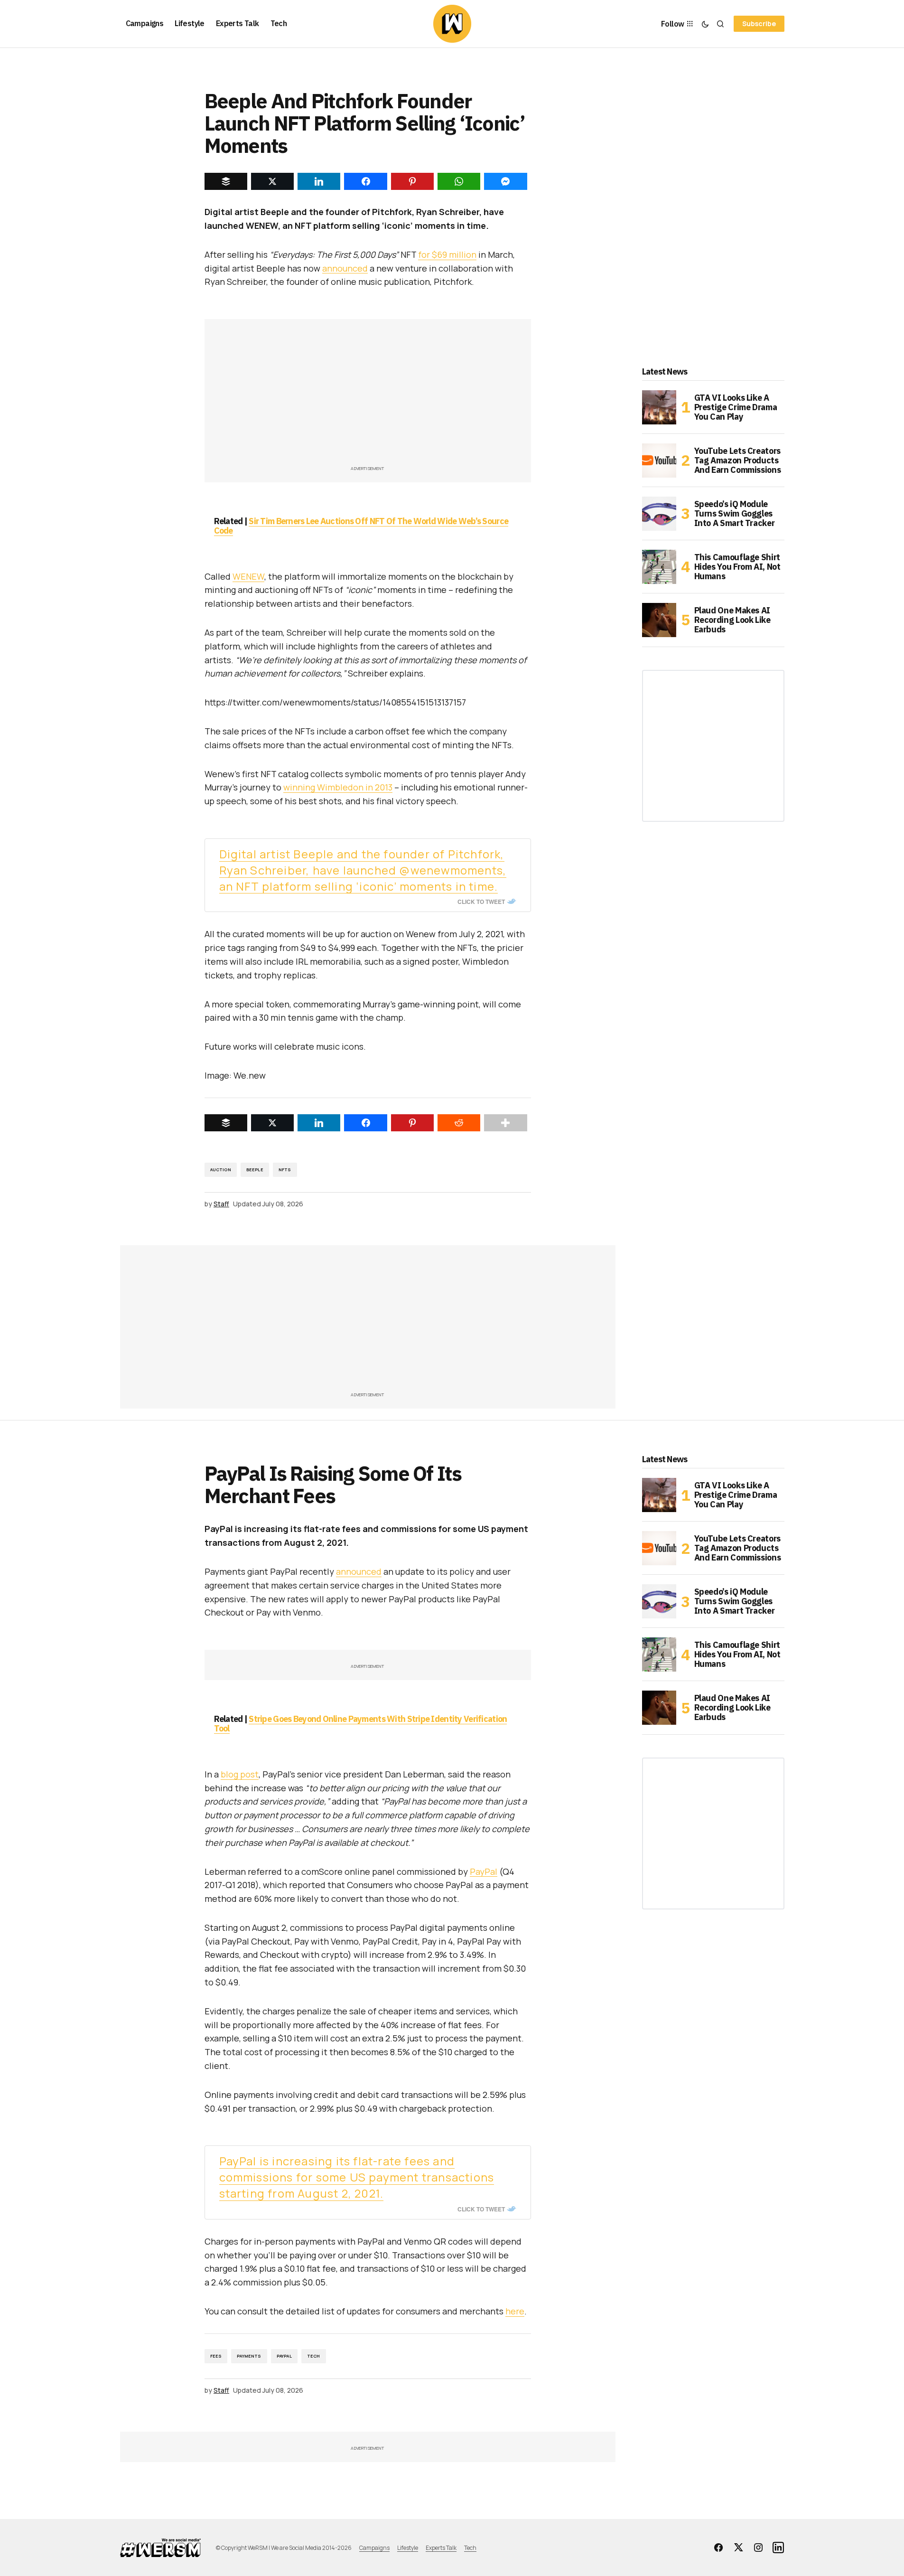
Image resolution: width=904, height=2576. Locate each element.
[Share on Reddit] (459, 1123)
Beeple (255, 1170)
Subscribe (759, 24)
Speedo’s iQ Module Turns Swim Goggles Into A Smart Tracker (735, 513)
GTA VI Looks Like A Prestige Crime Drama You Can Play (736, 407)
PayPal (484, 1871)
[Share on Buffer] (226, 1123)
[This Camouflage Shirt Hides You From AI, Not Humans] (659, 567)
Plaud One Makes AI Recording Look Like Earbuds (732, 620)
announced (345, 268)
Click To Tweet (481, 902)
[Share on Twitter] (272, 1123)
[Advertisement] (368, 397)
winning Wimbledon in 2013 (338, 787)
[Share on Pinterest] (412, 1123)
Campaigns (374, 2548)
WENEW (248, 576)
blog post (240, 1774)
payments (249, 2356)
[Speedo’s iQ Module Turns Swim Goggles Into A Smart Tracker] (659, 514)
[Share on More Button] (505, 1123)
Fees (216, 2356)
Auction (221, 1170)
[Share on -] (226, 181)
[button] (705, 24)
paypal (284, 2356)
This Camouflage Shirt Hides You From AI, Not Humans (737, 567)
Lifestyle (408, 2548)
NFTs (285, 1170)
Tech (314, 2356)
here (515, 2311)
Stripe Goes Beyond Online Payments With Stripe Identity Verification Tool (361, 1724)
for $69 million (447, 254)
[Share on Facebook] (365, 1123)
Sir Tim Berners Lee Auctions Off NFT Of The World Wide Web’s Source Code (361, 526)
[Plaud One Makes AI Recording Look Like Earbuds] (659, 620)
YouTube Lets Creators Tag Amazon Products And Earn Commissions (738, 460)
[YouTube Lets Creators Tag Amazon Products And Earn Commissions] (659, 461)
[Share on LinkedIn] (319, 1123)
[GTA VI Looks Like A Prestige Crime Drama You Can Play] (659, 407)
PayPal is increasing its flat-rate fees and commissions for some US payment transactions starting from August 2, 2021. (357, 2177)
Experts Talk (441, 2548)
